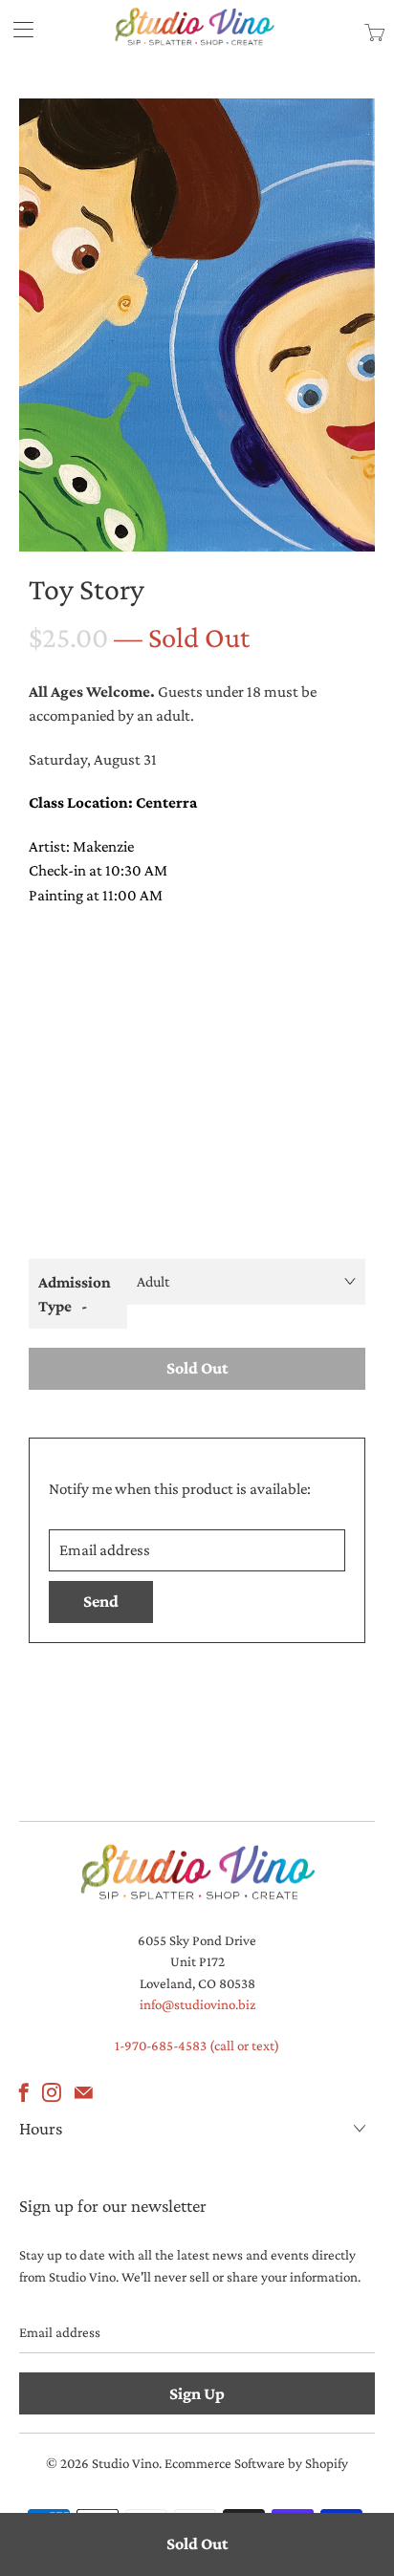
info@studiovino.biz (197, 2004)
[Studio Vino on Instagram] (52, 2092)
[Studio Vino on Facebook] (24, 2092)
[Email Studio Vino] (84, 2092)
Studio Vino (125, 2463)
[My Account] (17, 29)
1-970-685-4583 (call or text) (197, 2046)
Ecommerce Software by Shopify (256, 2463)
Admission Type (75, 1295)
